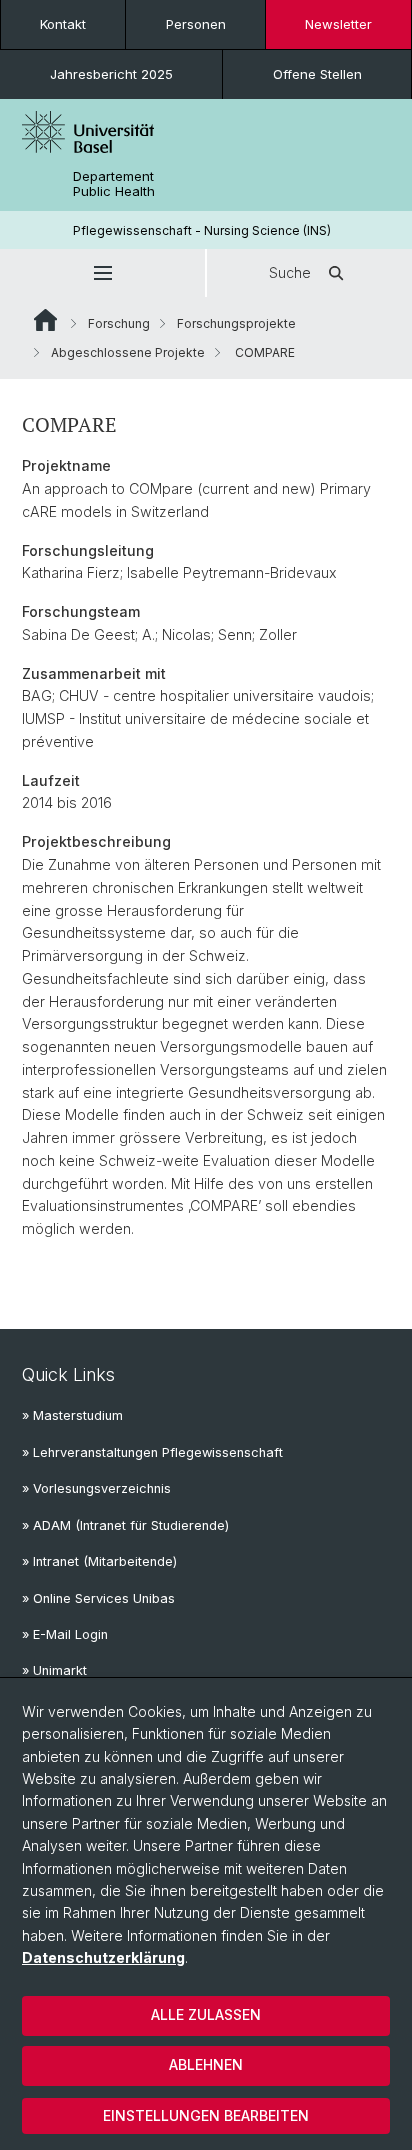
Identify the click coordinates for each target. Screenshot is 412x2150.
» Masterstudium (72, 1415)
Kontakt (63, 24)
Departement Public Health (114, 184)
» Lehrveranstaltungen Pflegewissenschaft (152, 1452)
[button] (102, 273)
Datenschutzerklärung (103, 1957)
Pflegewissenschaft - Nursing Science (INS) (202, 230)
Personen (196, 24)
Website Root (45, 320)
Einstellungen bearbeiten (206, 2115)
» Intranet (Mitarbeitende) (99, 1561)
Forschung (119, 323)
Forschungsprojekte (236, 323)
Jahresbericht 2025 (111, 74)
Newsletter (338, 24)
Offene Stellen (317, 74)
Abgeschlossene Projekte (128, 352)
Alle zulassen (206, 2014)
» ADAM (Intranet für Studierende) (125, 1525)
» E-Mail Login (65, 1634)
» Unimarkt (54, 1670)
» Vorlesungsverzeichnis (96, 1488)
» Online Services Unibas (98, 1598)
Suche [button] (290, 272)
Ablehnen (206, 2064)
